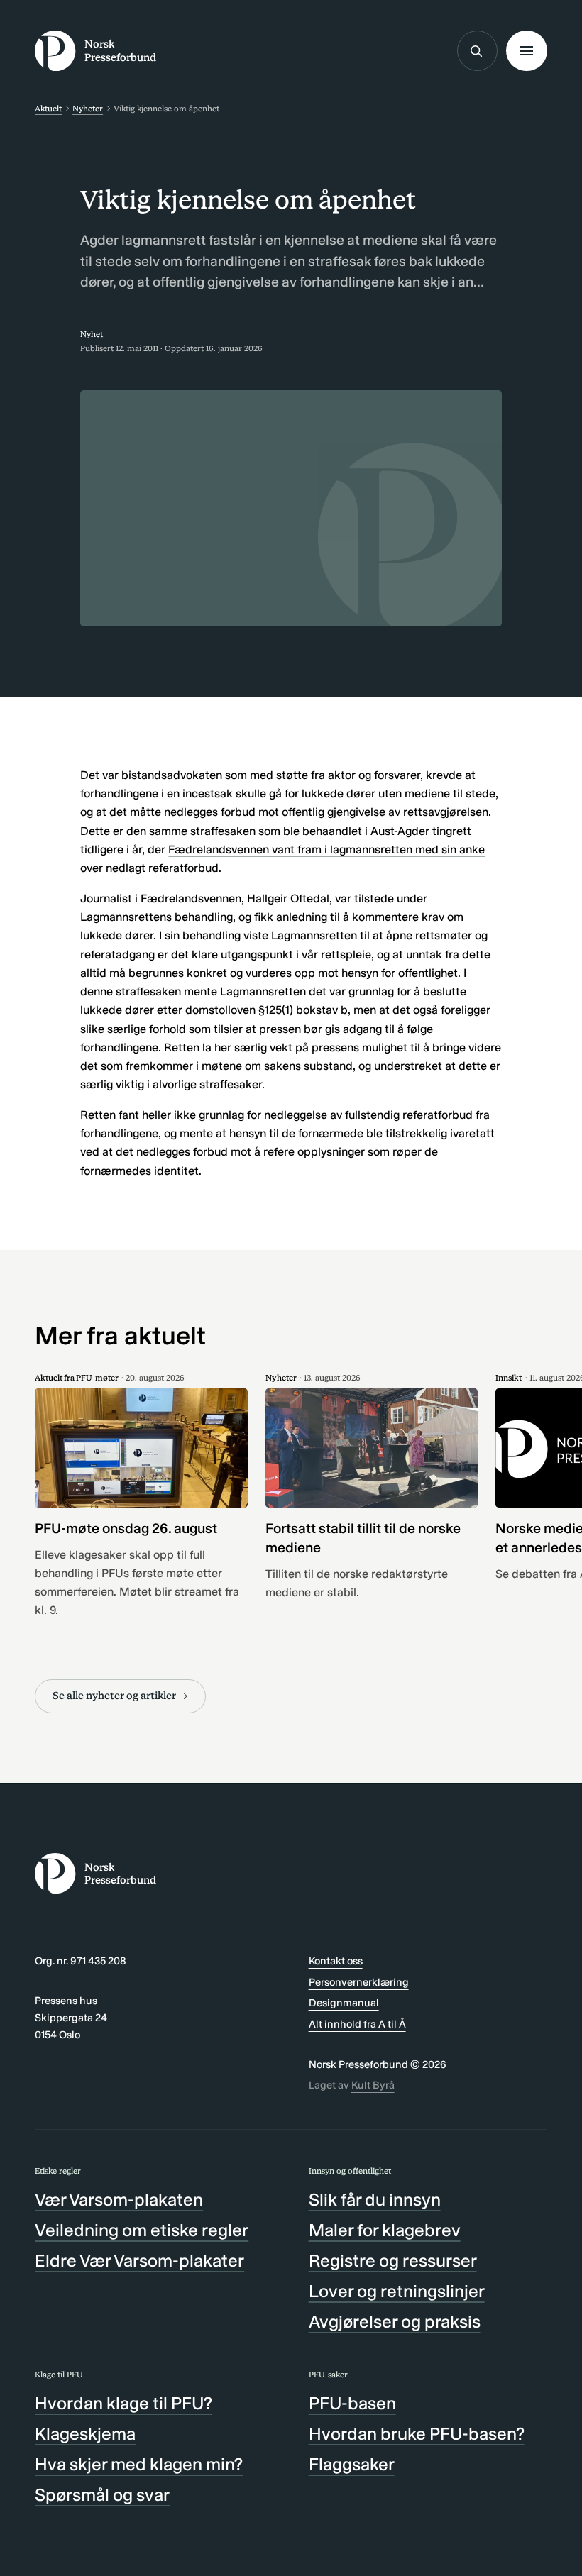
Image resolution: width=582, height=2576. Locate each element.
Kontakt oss (336, 1961)
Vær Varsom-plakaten (119, 2200)
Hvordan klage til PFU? (123, 2403)
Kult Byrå (373, 2085)
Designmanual (344, 2003)
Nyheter (88, 109)
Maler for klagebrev (385, 2230)
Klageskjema (85, 2434)
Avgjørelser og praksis (395, 2322)
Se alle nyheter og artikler (114, 1696)
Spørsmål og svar (102, 2495)
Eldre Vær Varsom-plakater (139, 2261)
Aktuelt (48, 109)
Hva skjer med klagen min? (139, 2464)
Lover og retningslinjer (397, 2291)
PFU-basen (352, 2403)
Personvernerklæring (359, 1982)
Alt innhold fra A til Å (357, 2024)
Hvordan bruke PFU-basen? (417, 2434)
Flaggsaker (352, 2464)
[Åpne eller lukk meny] (526, 51)
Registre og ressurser (393, 2261)
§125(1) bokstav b (303, 1010)
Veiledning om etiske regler (142, 2230)
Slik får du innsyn (375, 2200)
